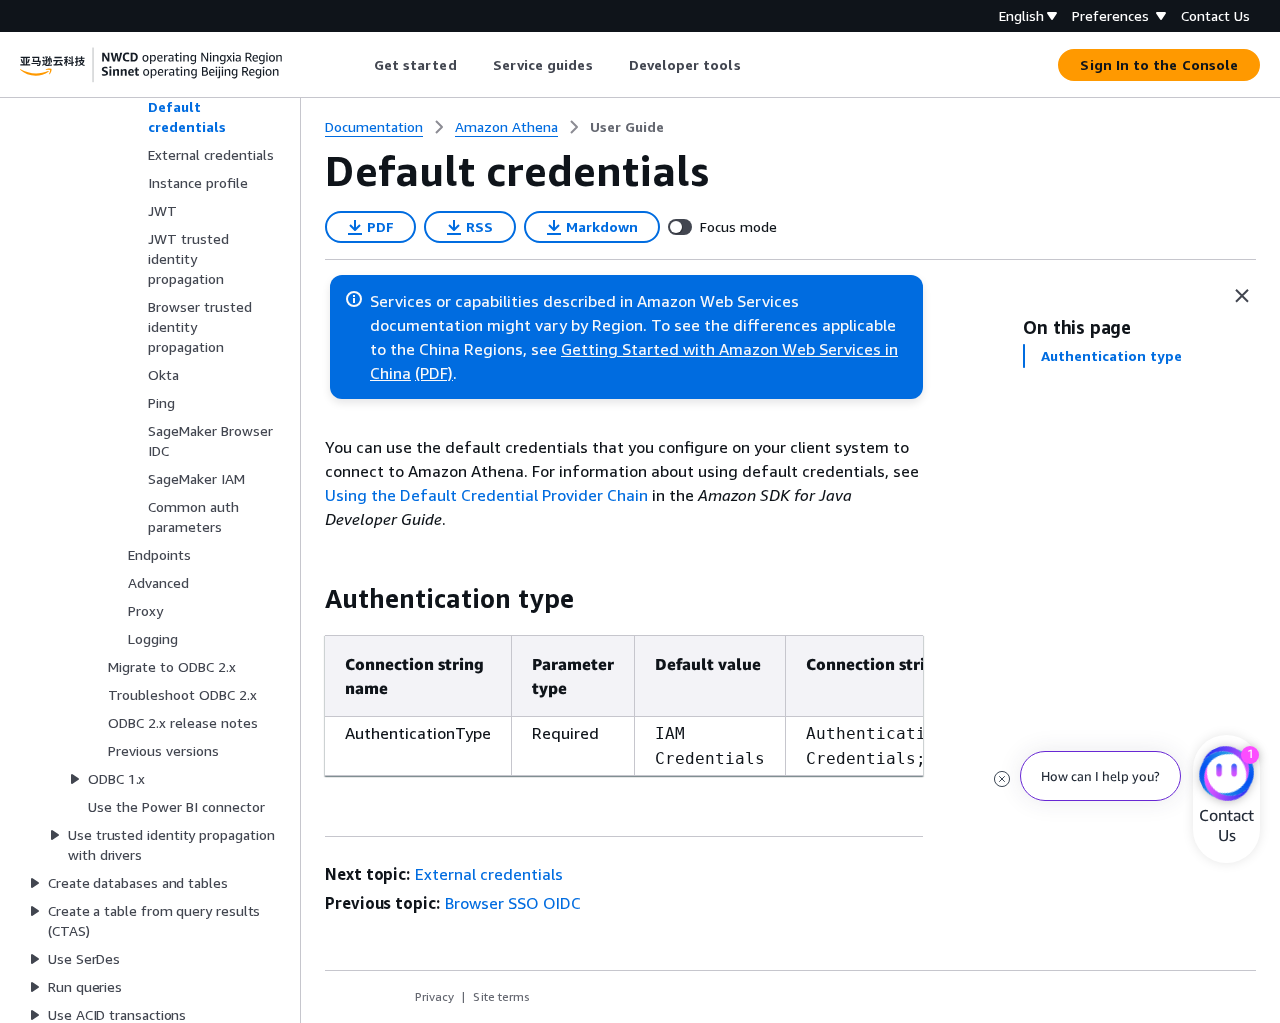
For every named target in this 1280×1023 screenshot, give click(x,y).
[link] (627, 127)
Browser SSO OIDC (513, 903)
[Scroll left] (358, 65)
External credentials (489, 874)
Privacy (434, 996)
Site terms (501, 996)
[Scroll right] (755, 65)
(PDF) (434, 373)
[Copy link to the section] (309, 599)
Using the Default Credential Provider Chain (486, 495)
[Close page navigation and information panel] (1242, 296)
